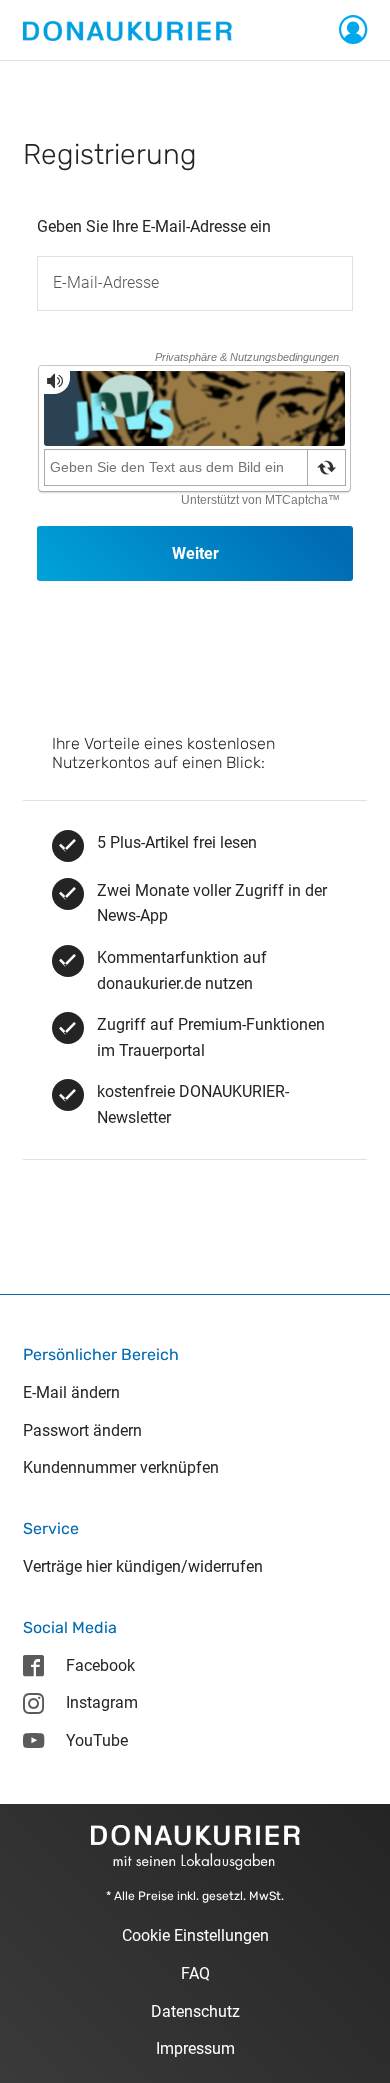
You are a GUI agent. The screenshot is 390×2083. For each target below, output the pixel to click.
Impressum (195, 2048)
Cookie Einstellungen (195, 1935)
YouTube (97, 1740)
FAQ (195, 1973)
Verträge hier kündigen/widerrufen (143, 1566)
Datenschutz (195, 2011)
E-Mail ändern (71, 1392)
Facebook (100, 1665)
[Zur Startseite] (127, 29)
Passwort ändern (82, 1430)
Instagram (102, 1702)
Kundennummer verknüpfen (121, 1467)
